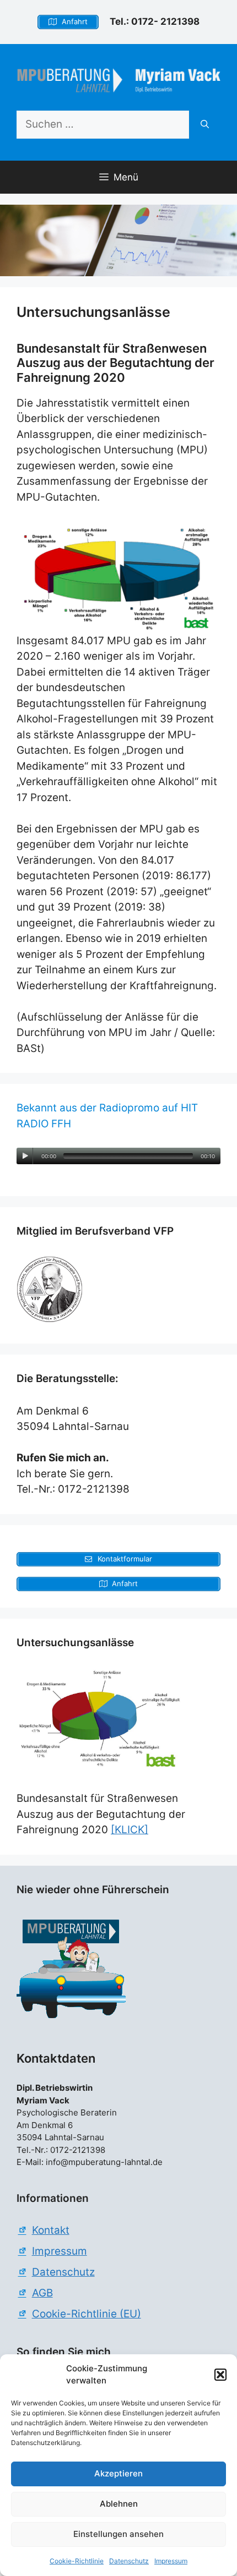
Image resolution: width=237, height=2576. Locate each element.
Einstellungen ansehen (118, 2534)
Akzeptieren (118, 2473)
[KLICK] (130, 1830)
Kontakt (51, 2230)
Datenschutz (129, 2561)
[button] (220, 2375)
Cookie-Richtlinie (77, 2561)
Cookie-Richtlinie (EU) (87, 2314)
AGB (42, 2293)
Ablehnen (119, 2504)
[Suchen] (205, 125)
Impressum (171, 2561)
